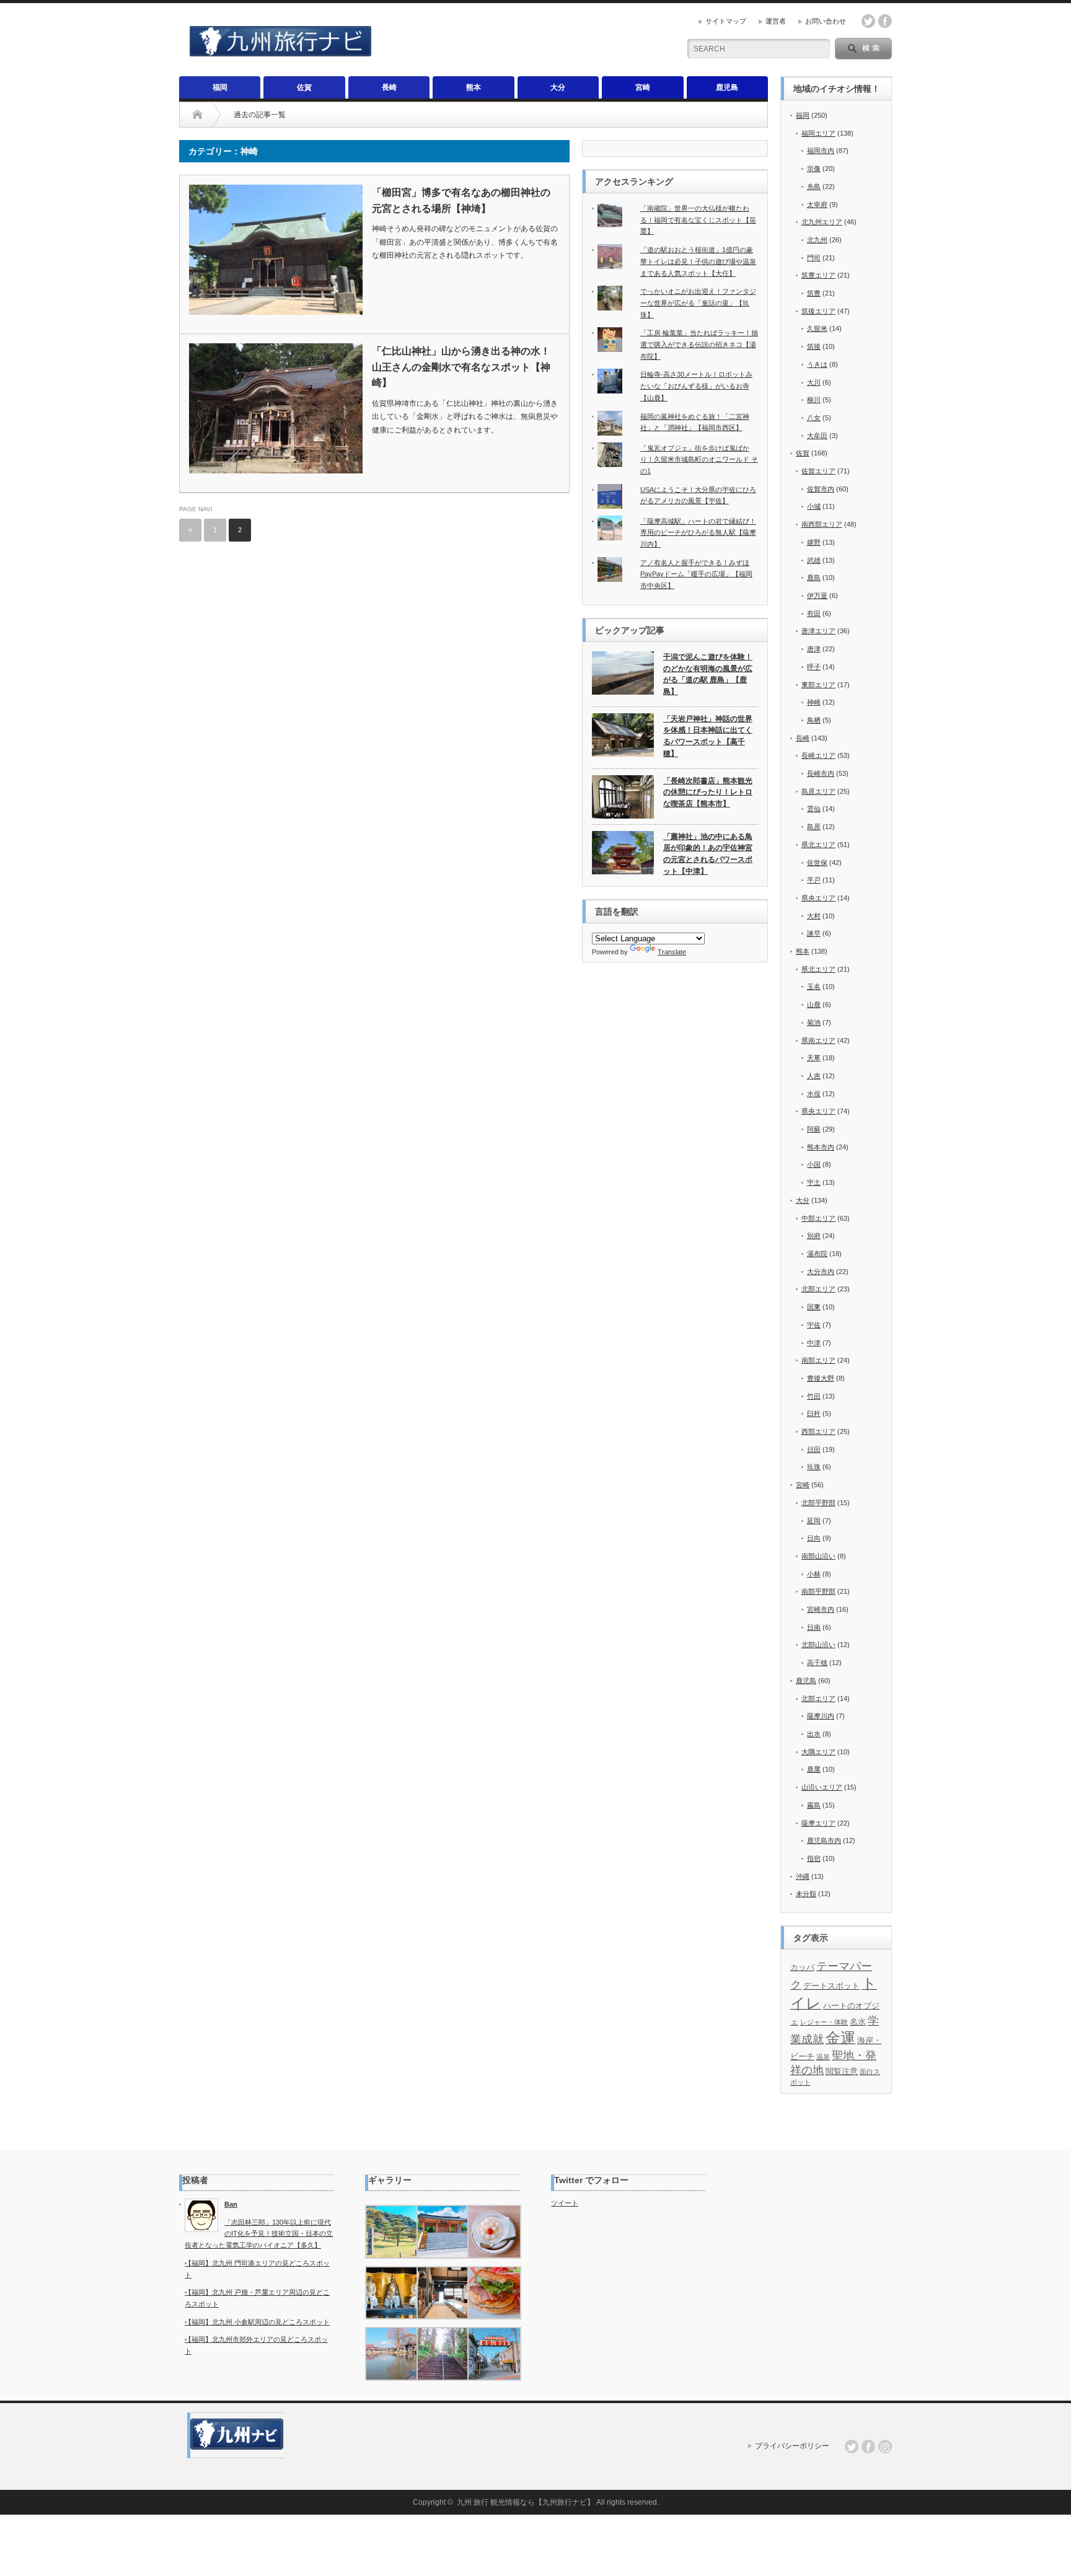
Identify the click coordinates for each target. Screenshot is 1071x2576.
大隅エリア (818, 1752)
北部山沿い (818, 1645)
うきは (817, 364)
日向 (814, 1538)
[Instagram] (885, 2446)
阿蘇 (814, 1129)
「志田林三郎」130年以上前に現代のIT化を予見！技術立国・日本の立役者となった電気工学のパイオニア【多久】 (259, 2234)
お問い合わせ (826, 21)
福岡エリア (818, 133)
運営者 (776, 21)
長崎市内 (821, 773)
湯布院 (817, 1254)
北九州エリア (822, 222)
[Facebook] (868, 2446)
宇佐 (814, 1325)
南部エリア (818, 1360)
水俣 (814, 1094)
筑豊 (814, 293)
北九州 (817, 240)
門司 (814, 258)
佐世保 (817, 863)
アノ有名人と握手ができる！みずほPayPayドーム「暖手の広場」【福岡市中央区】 (696, 574)
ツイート (565, 2203)
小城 (814, 506)
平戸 (814, 880)
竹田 (814, 1396)
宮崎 (643, 87)
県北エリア (818, 845)
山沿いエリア (822, 1787)
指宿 (814, 1858)
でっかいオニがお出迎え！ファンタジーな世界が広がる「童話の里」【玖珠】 (698, 303)
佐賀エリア (818, 471)
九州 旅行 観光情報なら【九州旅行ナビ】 (526, 2502)
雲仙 (814, 809)
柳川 (814, 400)
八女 (814, 418)
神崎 (814, 702)
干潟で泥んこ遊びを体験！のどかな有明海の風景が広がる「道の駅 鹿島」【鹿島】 (708, 674)
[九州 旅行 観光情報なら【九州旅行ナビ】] (280, 51)
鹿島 (814, 578)
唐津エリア (818, 631)
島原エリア (818, 791)
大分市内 (821, 1272)
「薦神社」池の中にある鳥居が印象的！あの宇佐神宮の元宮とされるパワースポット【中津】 (708, 854)
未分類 (806, 1894)
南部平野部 (818, 1591)
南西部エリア (822, 524)
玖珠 (814, 1467)
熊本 (474, 87)
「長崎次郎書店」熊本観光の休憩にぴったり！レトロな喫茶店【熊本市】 (708, 792)
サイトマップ (726, 21)
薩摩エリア (818, 1823)
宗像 (814, 169)
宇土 (814, 1182)
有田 (814, 613)
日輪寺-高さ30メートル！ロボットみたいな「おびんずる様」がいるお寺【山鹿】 (696, 386)
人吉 (814, 1076)
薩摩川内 (821, 1716)
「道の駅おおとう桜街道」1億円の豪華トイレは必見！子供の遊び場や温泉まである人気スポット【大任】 (698, 261)
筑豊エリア (818, 275)
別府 (814, 1236)
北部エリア (818, 1289)
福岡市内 (821, 151)
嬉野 (814, 542)
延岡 (814, 1521)
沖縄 (803, 1876)
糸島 (814, 187)
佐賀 (304, 87)
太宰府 (817, 204)
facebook (885, 21)
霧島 (814, 1805)
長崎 (389, 87)
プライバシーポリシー (792, 2446)
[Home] (197, 115)
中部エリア (818, 1218)
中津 (814, 1343)
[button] (391, 2232)
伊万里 (817, 596)
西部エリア (818, 1431)
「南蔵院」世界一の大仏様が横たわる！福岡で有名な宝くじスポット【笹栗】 (698, 220)
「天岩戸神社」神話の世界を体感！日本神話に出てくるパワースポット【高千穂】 (708, 736)
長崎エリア (818, 755)
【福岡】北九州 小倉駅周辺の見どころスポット (257, 2322)
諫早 (814, 933)
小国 (814, 1164)
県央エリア (818, 898)
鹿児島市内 (824, 1840)
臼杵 (814, 1413)
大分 (558, 87)
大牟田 (817, 436)
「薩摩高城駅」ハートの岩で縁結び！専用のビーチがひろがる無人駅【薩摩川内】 (698, 533)
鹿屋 (814, 1769)
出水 (814, 1734)
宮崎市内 (821, 1609)
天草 (814, 1058)
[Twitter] (852, 2446)
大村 (814, 916)
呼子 (814, 667)
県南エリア (818, 1040)
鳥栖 (814, 720)
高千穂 (817, 1663)
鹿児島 (727, 87)
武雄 (814, 560)
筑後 (814, 346)
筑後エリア (818, 311)
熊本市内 (821, 1147)
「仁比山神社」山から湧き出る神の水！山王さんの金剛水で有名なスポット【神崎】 (461, 367)
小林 (814, 1574)
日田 (814, 1449)
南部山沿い (818, 1556)
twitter (868, 21)
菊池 (814, 1022)
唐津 (814, 649)
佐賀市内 (821, 489)
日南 (814, 1627)
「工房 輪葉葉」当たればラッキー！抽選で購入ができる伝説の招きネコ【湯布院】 (699, 344)
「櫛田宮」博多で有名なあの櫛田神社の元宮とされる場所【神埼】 (461, 200)
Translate (672, 952)
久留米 (817, 328)
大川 (814, 382)
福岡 (220, 87)
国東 (814, 1307)
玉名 (814, 987)
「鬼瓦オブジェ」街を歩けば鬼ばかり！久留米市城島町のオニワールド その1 (699, 459)
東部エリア (818, 685)
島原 (814, 827)
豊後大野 (821, 1378)
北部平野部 (818, 1503)
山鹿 (814, 1004)
